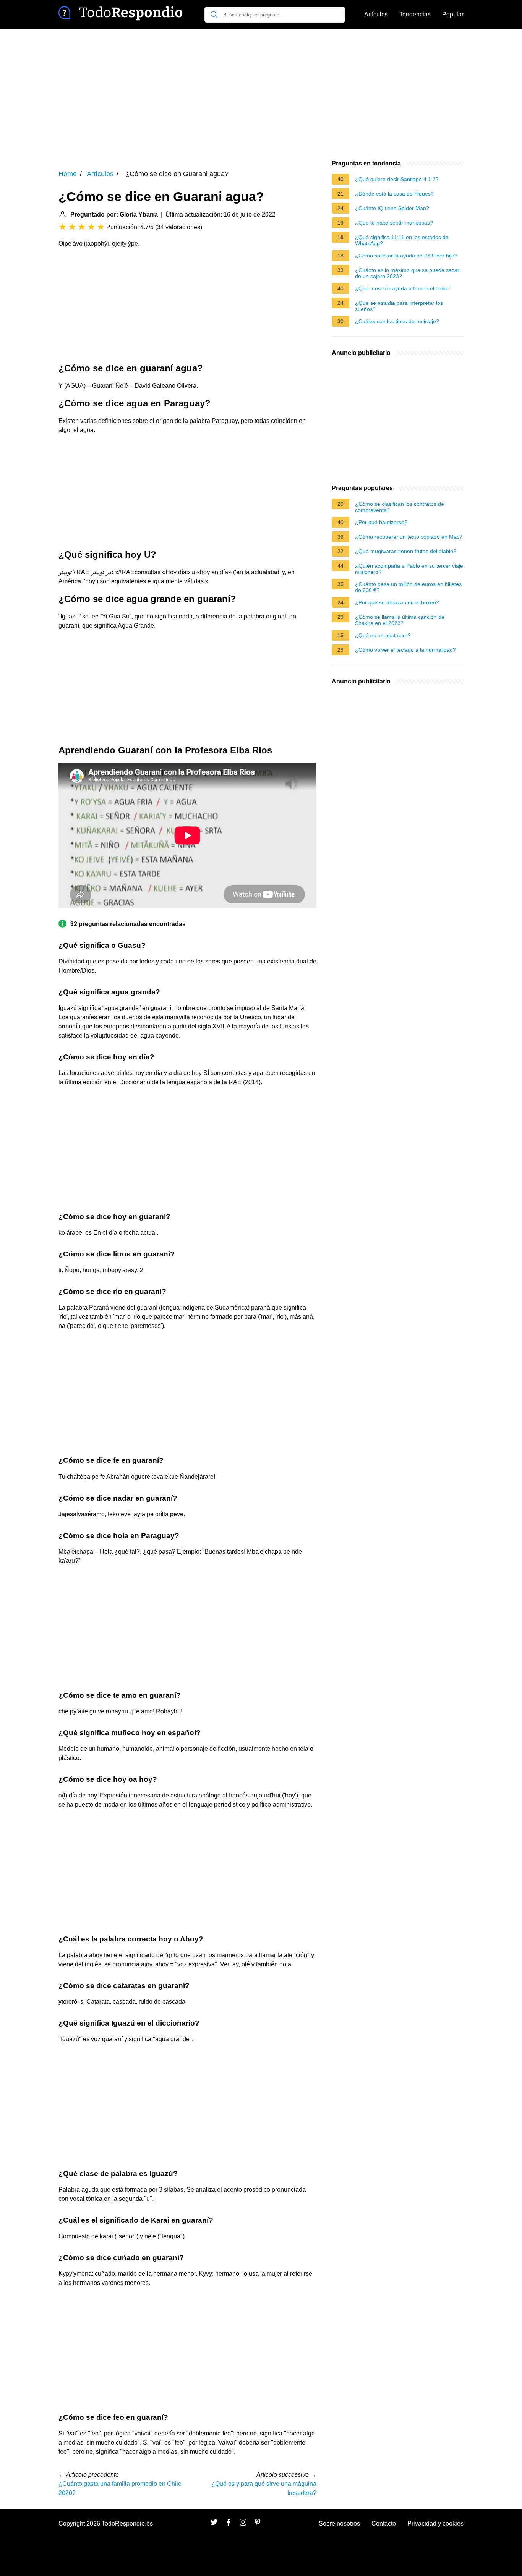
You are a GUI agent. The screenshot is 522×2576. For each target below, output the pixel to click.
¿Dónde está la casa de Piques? (394, 194)
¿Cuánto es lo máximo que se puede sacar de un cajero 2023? (407, 273)
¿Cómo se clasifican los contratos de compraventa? (400, 507)
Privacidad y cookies (435, 2523)
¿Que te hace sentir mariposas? (394, 223)
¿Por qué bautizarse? (381, 522)
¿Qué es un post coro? (383, 635)
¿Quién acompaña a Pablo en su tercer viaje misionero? (409, 569)
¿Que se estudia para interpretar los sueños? (399, 306)
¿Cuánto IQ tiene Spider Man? (392, 208)
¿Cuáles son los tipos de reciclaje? (397, 321)
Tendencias (415, 14)
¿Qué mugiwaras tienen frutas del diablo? (406, 551)
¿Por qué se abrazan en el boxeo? (397, 602)
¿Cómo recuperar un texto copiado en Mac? (409, 537)
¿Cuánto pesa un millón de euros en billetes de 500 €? (408, 587)
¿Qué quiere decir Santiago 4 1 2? (397, 179)
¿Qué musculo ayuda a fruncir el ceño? (403, 288)
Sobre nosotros (339, 2523)
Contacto (384, 2523)
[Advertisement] (261, 94)
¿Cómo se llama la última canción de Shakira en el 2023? (400, 620)
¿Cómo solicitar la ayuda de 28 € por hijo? (406, 256)
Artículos (376, 14)
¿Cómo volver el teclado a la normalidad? (405, 650)
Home (68, 174)
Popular (453, 14)
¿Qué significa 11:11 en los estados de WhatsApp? (402, 240)
